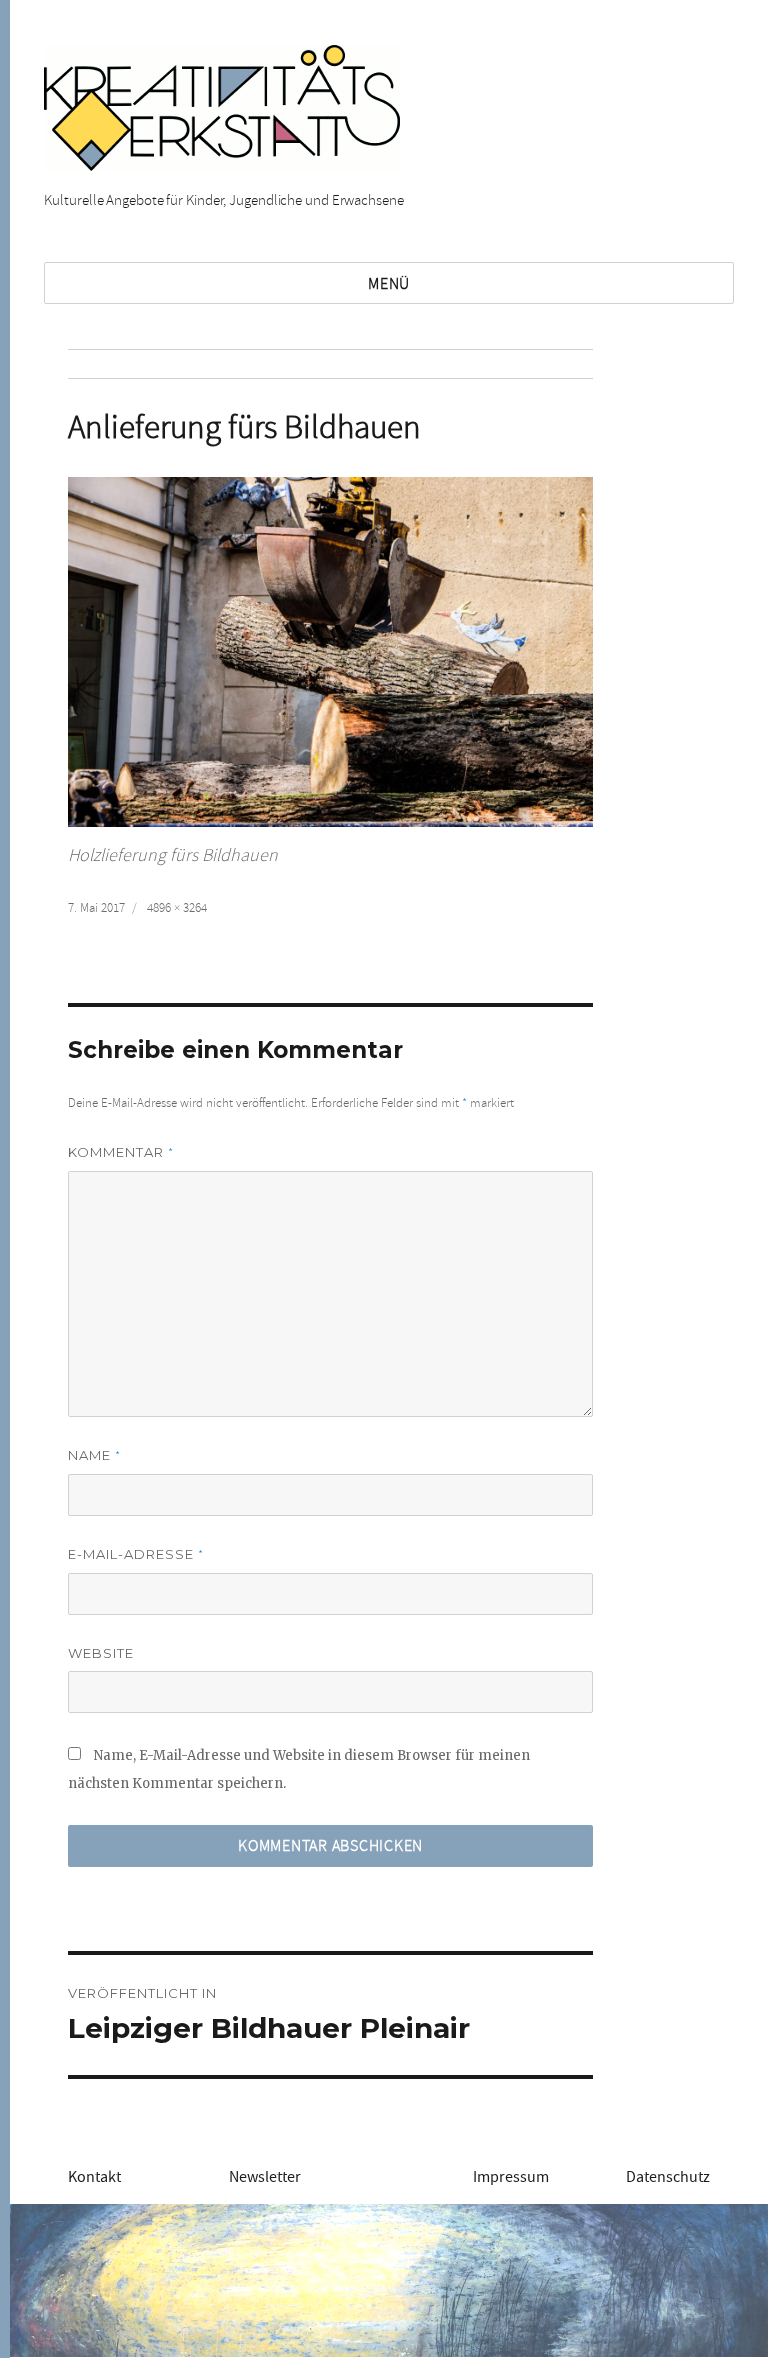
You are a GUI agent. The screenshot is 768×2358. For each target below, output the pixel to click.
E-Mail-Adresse (136, 1554)
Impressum (511, 2177)
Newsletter (265, 2177)
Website (101, 1653)
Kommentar (121, 1152)
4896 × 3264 (177, 908)
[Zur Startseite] (222, 105)
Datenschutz (667, 2177)
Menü (389, 284)
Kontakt (94, 2177)
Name (94, 1455)
